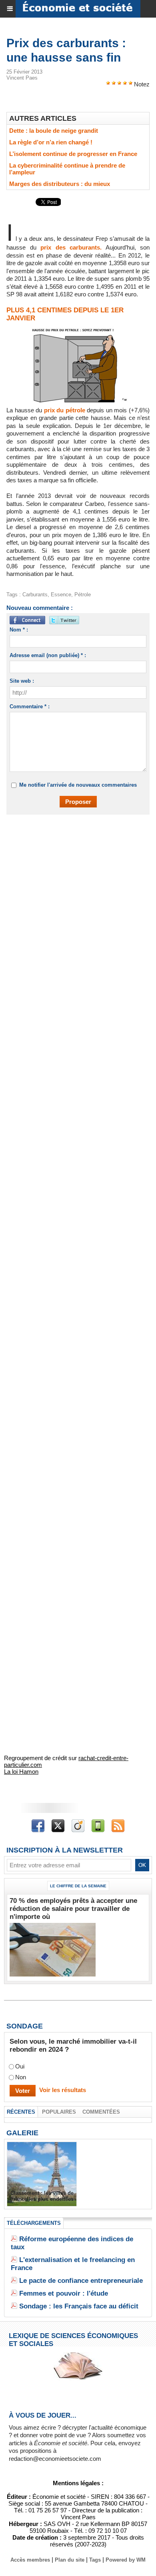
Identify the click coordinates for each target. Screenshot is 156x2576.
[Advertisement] (74, 906)
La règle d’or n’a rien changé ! (51, 142)
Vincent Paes (22, 78)
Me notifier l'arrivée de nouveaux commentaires (78, 785)
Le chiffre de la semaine (78, 1886)
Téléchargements (34, 2223)
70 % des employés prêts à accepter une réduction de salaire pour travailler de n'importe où (73, 1909)
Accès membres (30, 2560)
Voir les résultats (63, 2090)
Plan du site (70, 2560)
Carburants (35, 595)
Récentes (21, 2112)
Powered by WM (126, 2560)
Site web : (22, 681)
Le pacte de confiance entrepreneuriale (81, 2281)
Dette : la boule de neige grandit (54, 131)
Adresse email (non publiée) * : (48, 655)
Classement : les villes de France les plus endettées (42, 2196)
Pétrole (83, 595)
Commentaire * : (30, 706)
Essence (61, 595)
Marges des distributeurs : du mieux (60, 184)
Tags (95, 2560)
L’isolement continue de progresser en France (73, 154)
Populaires (59, 2112)
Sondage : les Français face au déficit (79, 2306)
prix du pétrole (65, 410)
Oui (20, 2066)
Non (21, 2077)
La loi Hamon (21, 1772)
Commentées (101, 2112)
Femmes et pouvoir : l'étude (64, 2293)
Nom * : (19, 630)
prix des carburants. (71, 247)
